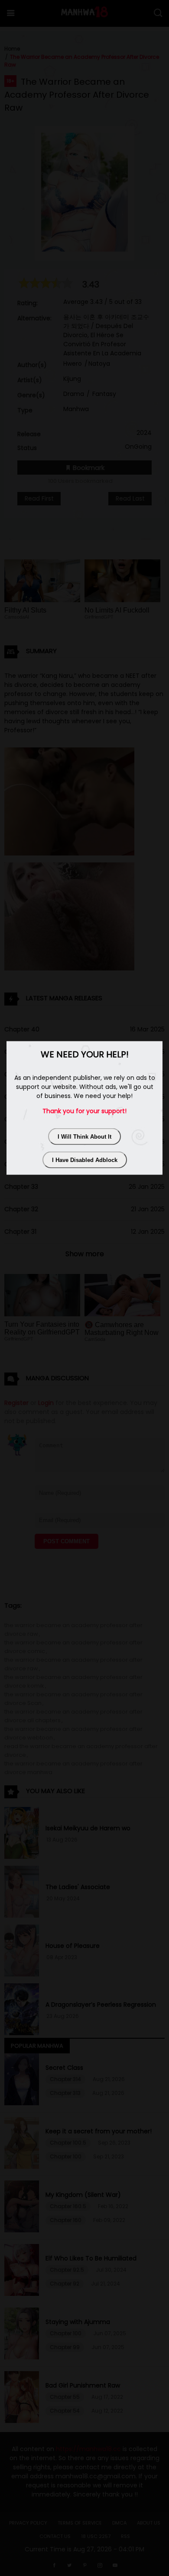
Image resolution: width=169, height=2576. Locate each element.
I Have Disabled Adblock (85, 1160)
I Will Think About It (84, 1136)
